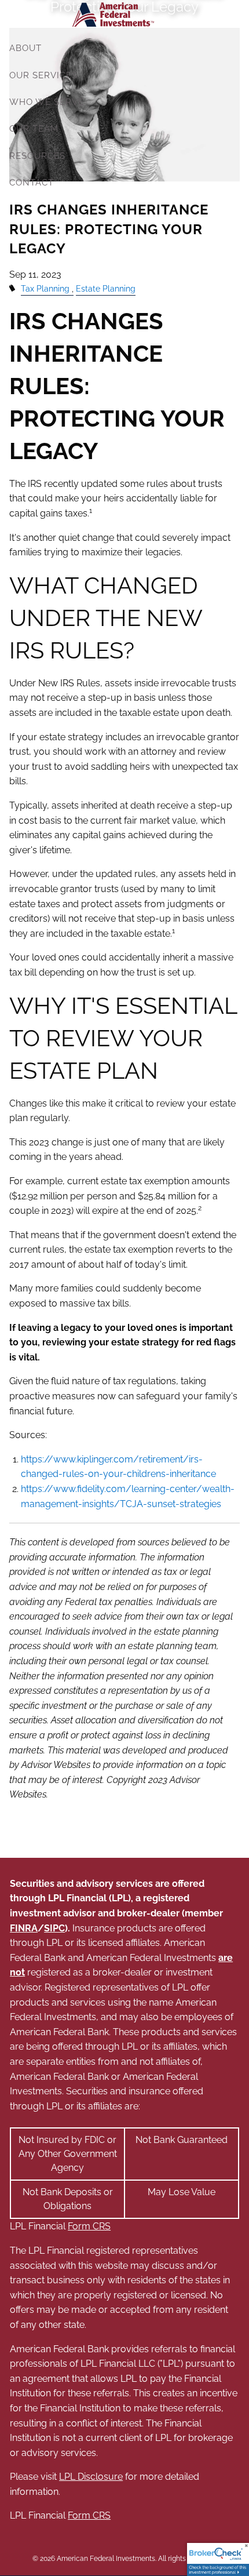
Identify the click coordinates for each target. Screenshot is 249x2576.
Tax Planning (45, 288)
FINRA (24, 1928)
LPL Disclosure (91, 2477)
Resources (37, 156)
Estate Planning (106, 288)
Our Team (34, 129)
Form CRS (89, 2226)
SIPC (54, 1928)
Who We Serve (47, 102)
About (25, 48)
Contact (32, 183)
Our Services (43, 75)
